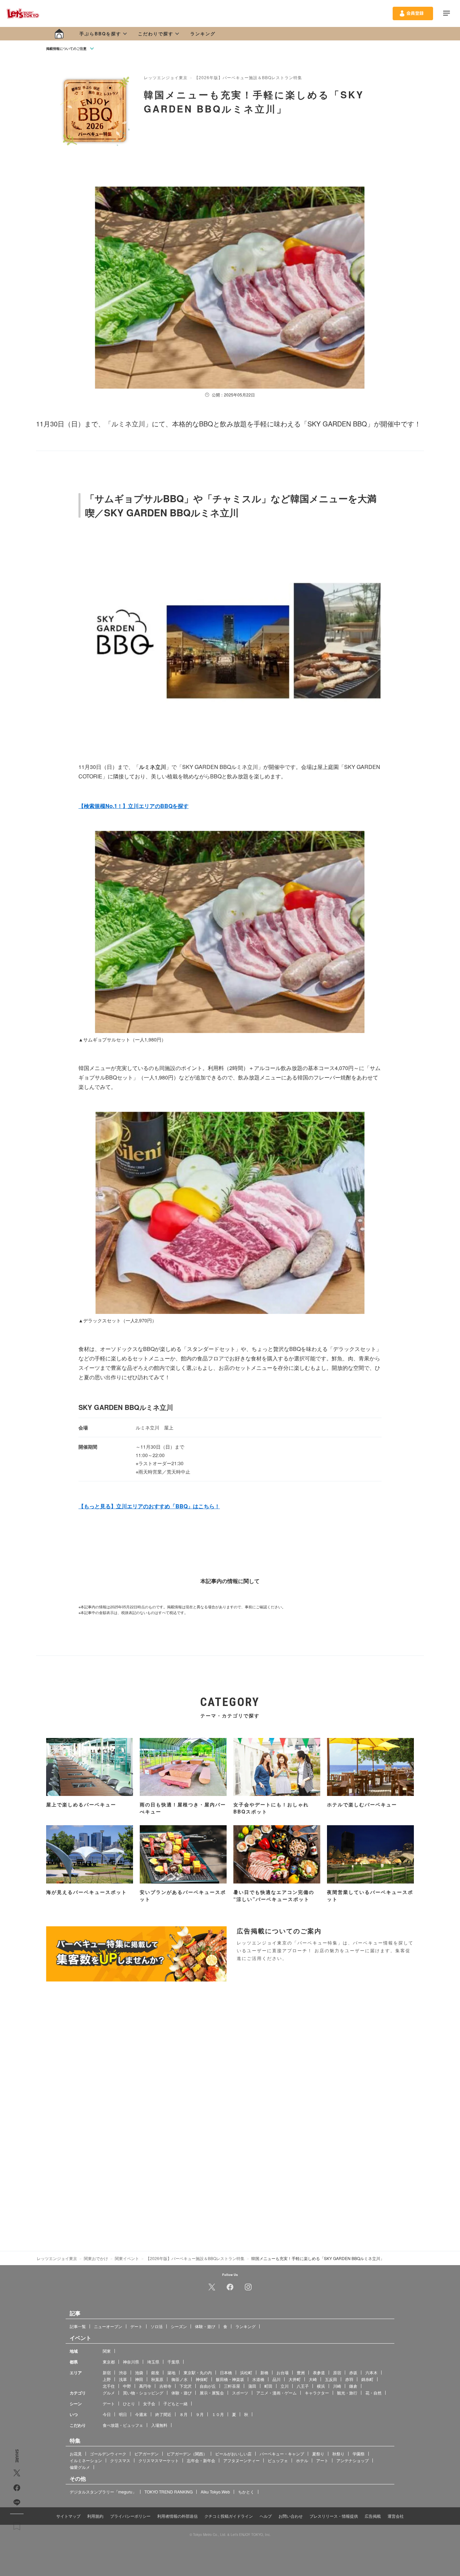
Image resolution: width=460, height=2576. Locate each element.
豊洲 (301, 2372)
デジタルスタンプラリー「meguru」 (103, 2491)
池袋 (139, 2372)
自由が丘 (208, 2386)
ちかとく (246, 2491)
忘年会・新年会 (201, 2460)
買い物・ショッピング (143, 2392)
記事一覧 (78, 2326)
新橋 (264, 2372)
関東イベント (127, 2258)
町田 (268, 2386)
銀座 (155, 2372)
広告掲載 (373, 2516)
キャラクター (317, 2392)
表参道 (319, 2372)
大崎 (313, 2379)
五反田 (331, 2379)
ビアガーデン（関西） (187, 2453)
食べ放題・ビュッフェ (123, 2425)
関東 (107, 2350)
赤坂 (353, 2372)
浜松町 (246, 2372)
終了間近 (163, 2414)
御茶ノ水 (179, 2379)
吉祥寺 (165, 2386)
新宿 (107, 2372)
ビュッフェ (278, 2460)
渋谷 (123, 2372)
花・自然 (373, 2392)
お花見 (76, 2453)
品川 (276, 2379)
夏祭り (318, 2453)
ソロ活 (157, 2326)
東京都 (109, 2361)
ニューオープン (108, 2326)
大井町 (295, 2379)
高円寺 (145, 2386)
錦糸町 (367, 2379)
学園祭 (359, 2453)
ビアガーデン (146, 2453)
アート (322, 2460)
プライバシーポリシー (130, 2516)
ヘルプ (266, 2516)
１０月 (218, 2414)
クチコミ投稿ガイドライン (229, 2516)
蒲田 (252, 2386)
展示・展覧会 (212, 2392)
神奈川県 (131, 2361)
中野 (127, 2386)
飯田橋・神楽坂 (230, 2379)
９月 (200, 2414)
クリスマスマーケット (159, 2460)
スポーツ (240, 2392)
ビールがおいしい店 (233, 2453)
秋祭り (338, 2453)
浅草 (123, 2379)
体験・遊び (205, 2326)
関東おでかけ (96, 2258)
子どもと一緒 (175, 2403)
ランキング (203, 34)
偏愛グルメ (80, 2467)
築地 (171, 2372)
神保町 (202, 2379)
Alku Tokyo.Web (215, 2491)
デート (136, 2326)
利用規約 (95, 2516)
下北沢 (186, 2386)
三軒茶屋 (232, 2386)
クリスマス (120, 2460)
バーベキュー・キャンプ (282, 2453)
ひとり (129, 2403)
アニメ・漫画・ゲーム (276, 2392)
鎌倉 (353, 2386)
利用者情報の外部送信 (177, 2516)
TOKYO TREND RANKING (169, 2491)
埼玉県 (153, 2361)
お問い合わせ (291, 2516)
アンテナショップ (353, 2460)
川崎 (337, 2386)
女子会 (149, 2403)
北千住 (109, 2386)
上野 (107, 2379)
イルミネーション (86, 2460)
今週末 (141, 2414)
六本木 (371, 2372)
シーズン (179, 2326)
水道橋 (258, 2379)
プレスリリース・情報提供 (334, 2516)
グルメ (109, 2392)
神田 (139, 2379)
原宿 (337, 2372)
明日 (123, 2414)
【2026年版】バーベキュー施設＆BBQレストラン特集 (248, 77)
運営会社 (396, 2516)
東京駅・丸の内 (198, 2372)
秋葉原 (157, 2379)
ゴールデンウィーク (108, 2453)
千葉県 (173, 2361)
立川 (285, 2386)
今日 (107, 2414)
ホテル (302, 2460)
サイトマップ (68, 2516)
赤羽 (349, 2379)
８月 (184, 2414)
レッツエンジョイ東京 (166, 77)
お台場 (283, 2372)
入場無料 (159, 2425)
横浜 (321, 2386)
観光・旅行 (347, 2392)
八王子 (303, 2386)
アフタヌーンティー (241, 2460)
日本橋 (226, 2372)
